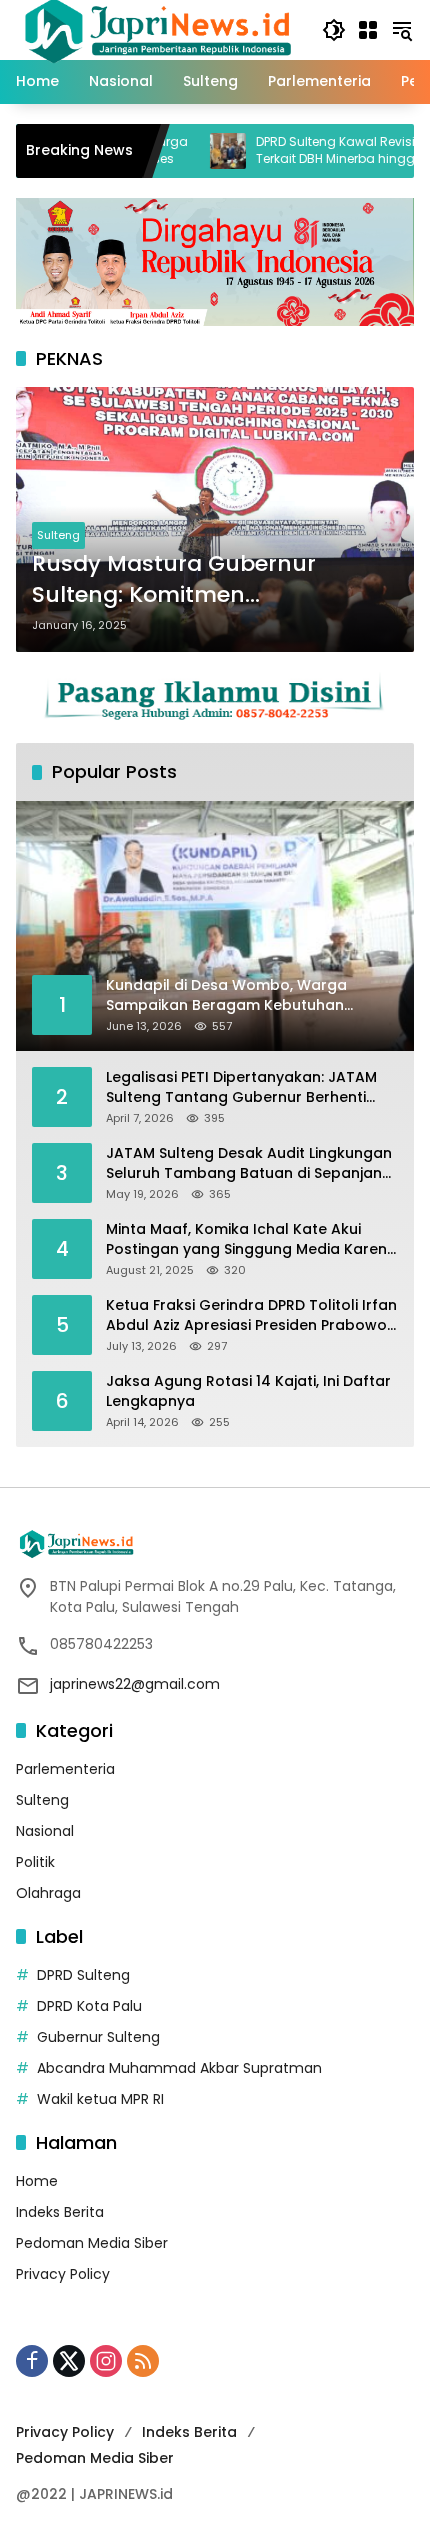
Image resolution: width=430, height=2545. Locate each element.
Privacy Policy (63, 2274)
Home (37, 2181)
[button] (334, 30)
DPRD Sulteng (83, 1975)
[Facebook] (32, 2361)
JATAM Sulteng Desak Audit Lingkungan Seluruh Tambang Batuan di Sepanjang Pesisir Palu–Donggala (249, 1163)
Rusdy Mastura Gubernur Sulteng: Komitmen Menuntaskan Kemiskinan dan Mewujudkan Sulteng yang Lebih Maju (214, 580)
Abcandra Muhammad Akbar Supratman (179, 2068)
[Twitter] (69, 2361)
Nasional (45, 1831)
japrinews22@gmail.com (135, 1684)
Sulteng (58, 535)
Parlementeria (65, 1769)
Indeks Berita (60, 2212)
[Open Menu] (368, 30)
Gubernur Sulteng (98, 2037)
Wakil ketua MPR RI (100, 2099)
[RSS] (143, 2361)
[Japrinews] (159, 29)
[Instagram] (106, 2361)
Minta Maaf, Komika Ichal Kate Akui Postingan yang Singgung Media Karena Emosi (251, 1239)
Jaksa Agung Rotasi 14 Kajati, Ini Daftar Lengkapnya (248, 1391)
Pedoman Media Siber (92, 2243)
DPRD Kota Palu (89, 2006)
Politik (35, 1862)
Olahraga (48, 1893)
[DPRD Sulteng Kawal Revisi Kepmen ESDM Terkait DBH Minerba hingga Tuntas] (180, 151)
